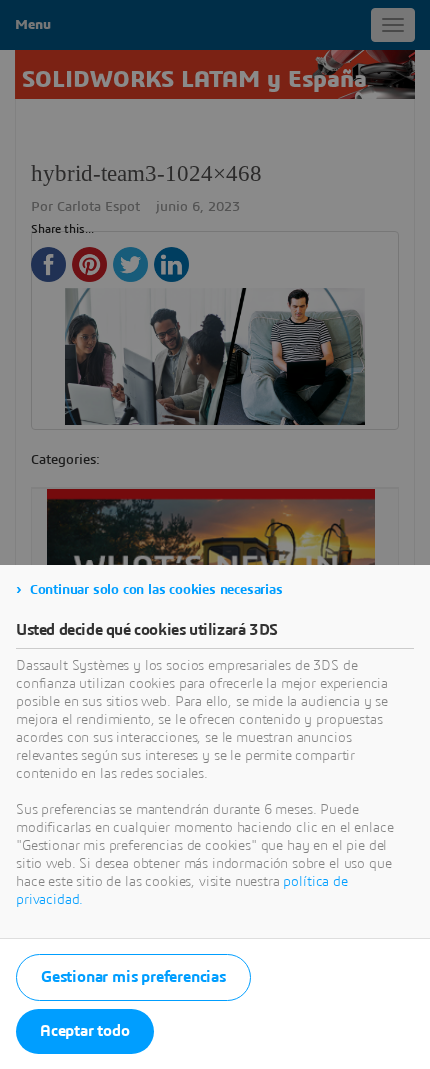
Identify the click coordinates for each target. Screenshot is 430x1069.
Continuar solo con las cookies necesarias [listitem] (156, 590)
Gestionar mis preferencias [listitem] (133, 977)
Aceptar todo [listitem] (85, 1031)
